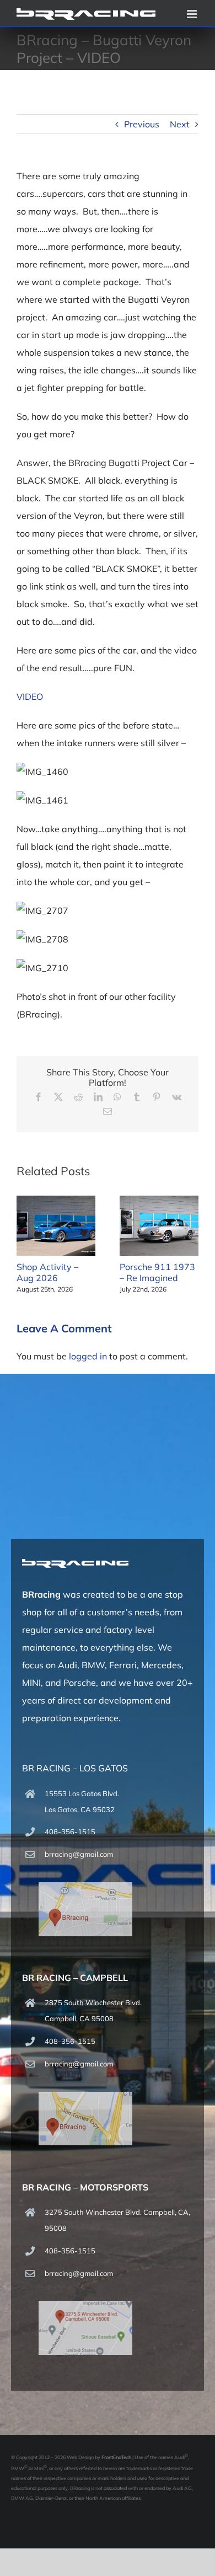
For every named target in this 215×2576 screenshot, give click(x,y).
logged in (88, 1356)
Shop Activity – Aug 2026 (47, 1272)
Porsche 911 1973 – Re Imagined (157, 1272)
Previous (142, 124)
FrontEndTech (116, 2457)
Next (180, 124)
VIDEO (30, 697)
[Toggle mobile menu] (193, 14)
